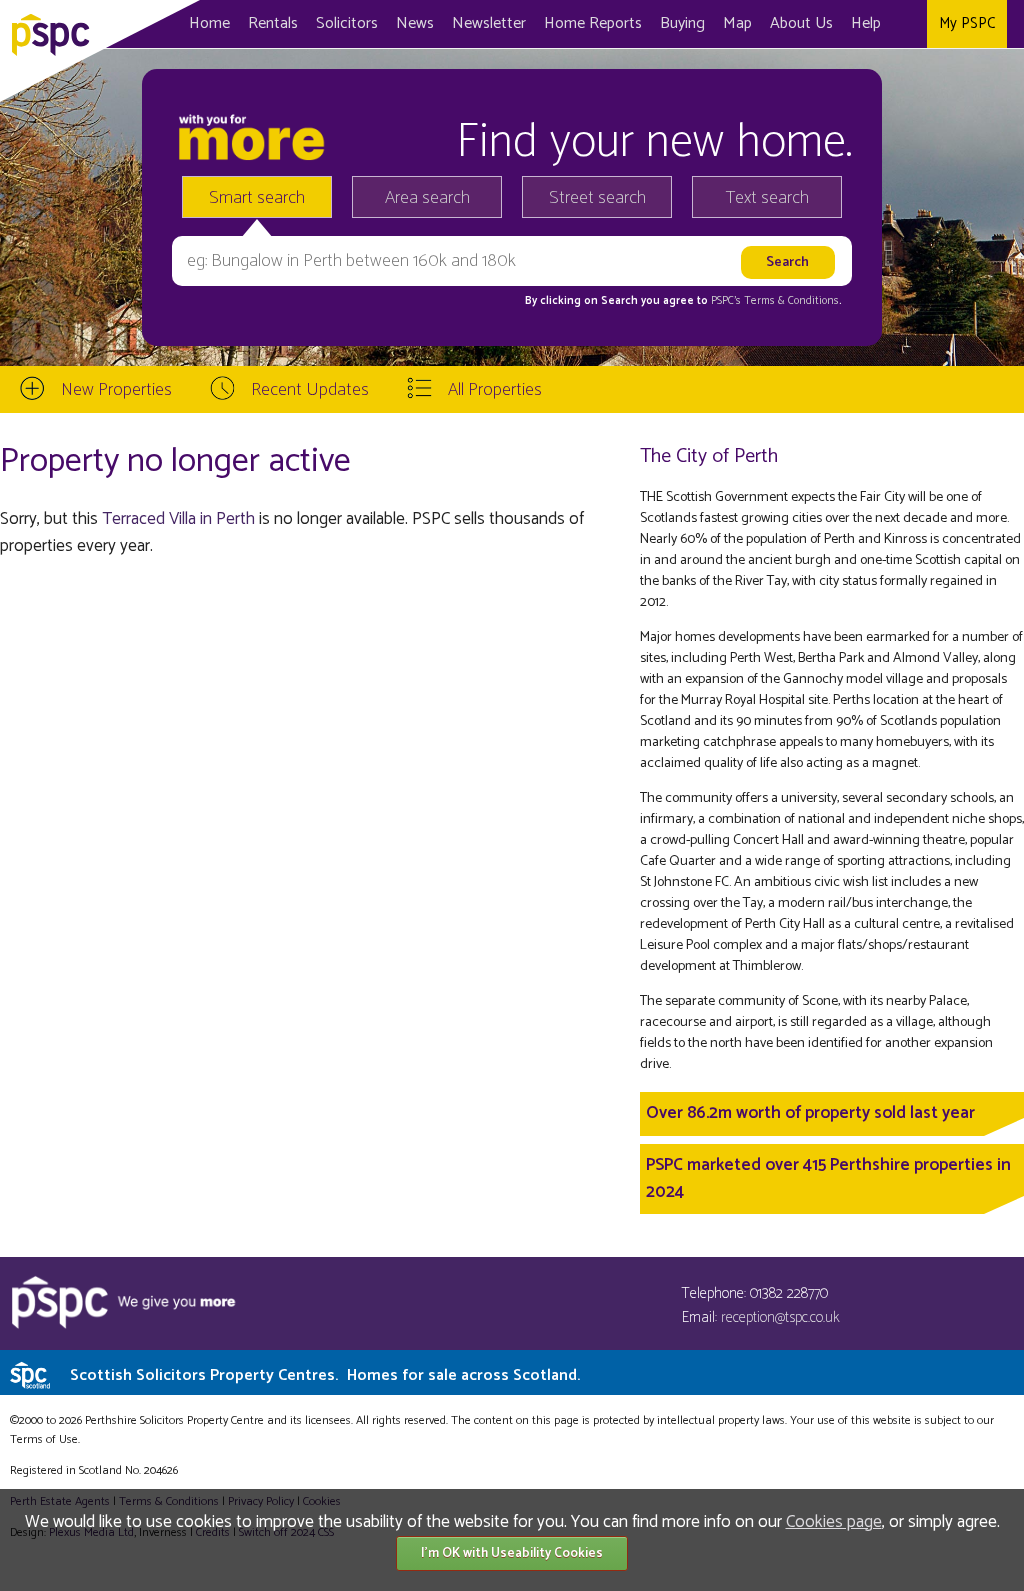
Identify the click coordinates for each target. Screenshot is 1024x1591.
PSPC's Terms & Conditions (775, 301)
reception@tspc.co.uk (780, 1317)
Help (866, 23)
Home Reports (593, 23)
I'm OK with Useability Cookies (512, 1553)
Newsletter (489, 23)
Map (737, 23)
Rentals (273, 23)
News (415, 23)
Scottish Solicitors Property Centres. (325, 1375)
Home (209, 23)
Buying (682, 23)
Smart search (257, 198)
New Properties (116, 390)
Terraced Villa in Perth (178, 519)
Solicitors (347, 23)
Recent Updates (310, 390)
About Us (801, 23)
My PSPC (967, 23)
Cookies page (834, 1522)
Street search (597, 198)
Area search (427, 198)
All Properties (495, 390)
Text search (767, 198)
